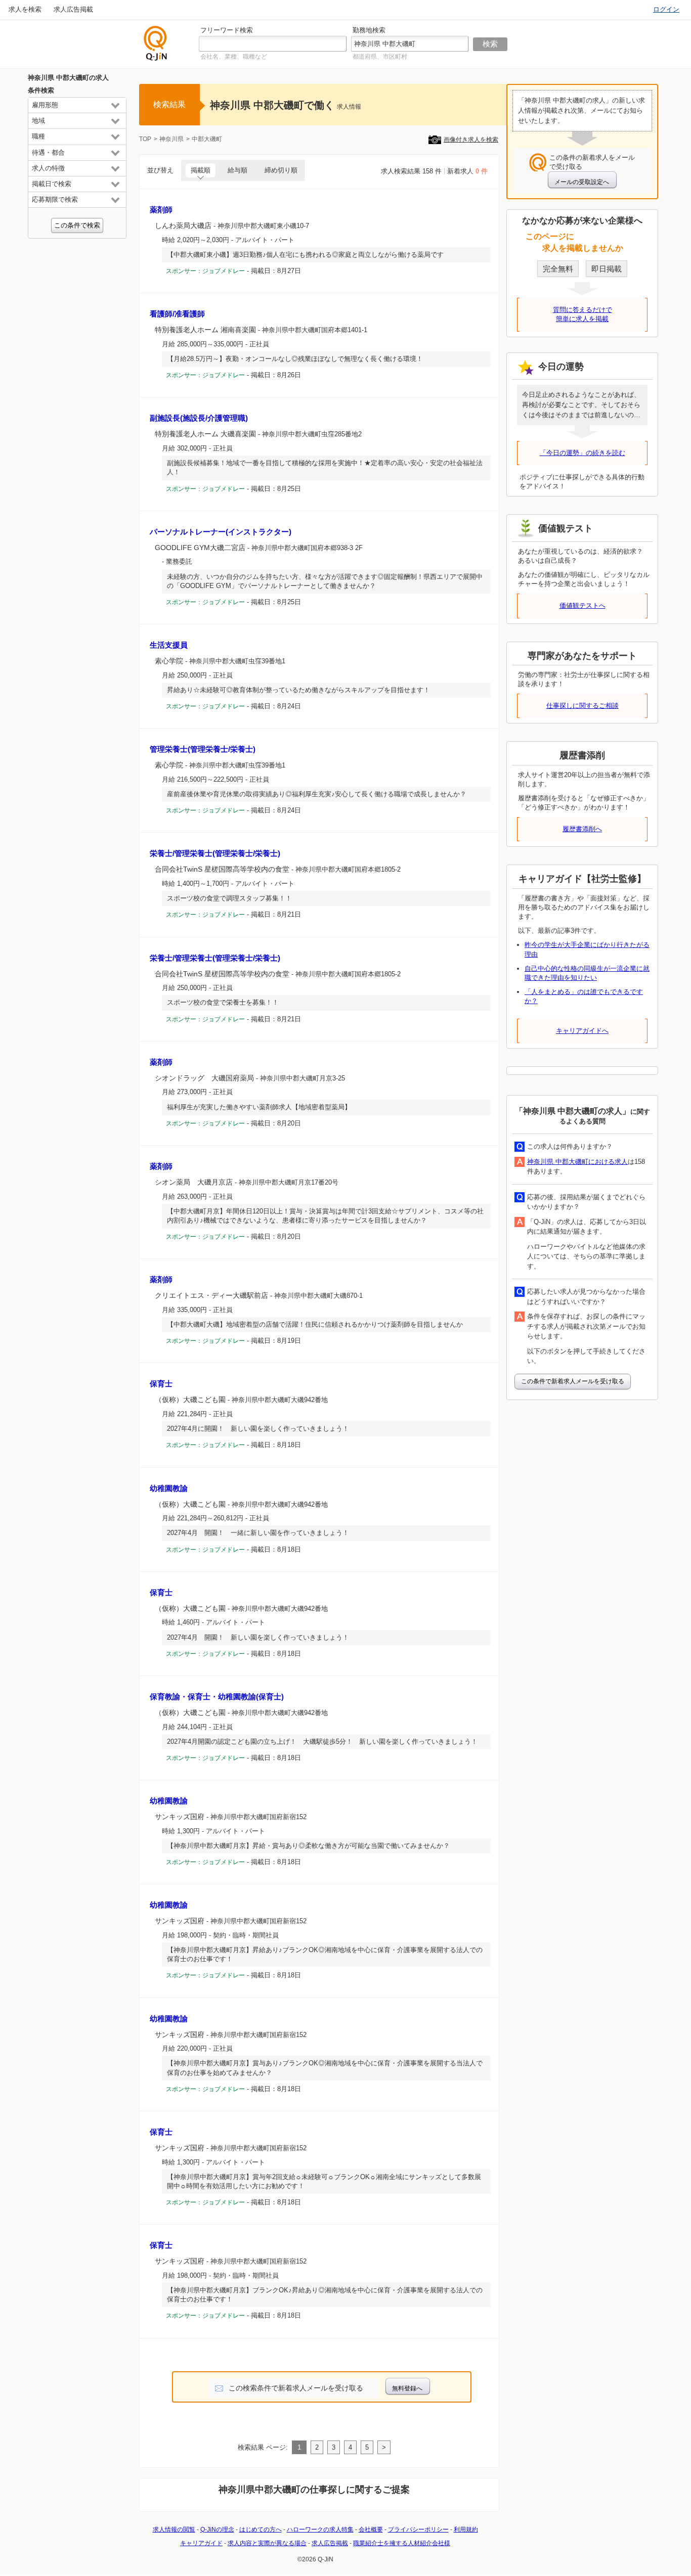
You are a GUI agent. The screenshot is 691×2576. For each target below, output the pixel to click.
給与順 (237, 170)
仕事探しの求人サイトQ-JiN (156, 43)
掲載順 (201, 170)
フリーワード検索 (227, 30)
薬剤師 (161, 210)
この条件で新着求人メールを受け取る (573, 1381)
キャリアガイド (201, 2543)
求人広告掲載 (73, 9)
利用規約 (466, 2529)
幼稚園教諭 (169, 1488)
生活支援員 (169, 645)
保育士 (161, 1384)
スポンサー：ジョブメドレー (205, 271)
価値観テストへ (582, 605)
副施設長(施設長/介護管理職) (199, 418)
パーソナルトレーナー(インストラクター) (221, 532)
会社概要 (371, 2529)
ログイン (666, 9)
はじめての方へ (261, 2529)
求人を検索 (25, 9)
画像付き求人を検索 (471, 140)
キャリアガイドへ (582, 1031)
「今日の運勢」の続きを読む (582, 453)
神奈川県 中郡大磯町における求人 (577, 1162)
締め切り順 (281, 170)
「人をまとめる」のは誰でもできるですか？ (584, 996)
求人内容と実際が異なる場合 (267, 2543)
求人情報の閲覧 (174, 2529)
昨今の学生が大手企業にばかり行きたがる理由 (587, 949)
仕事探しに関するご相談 (582, 706)
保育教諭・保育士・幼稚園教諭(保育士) (217, 1697)
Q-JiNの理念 (217, 2529)
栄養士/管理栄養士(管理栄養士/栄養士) (215, 853)
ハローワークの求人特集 (320, 2529)
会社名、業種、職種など (234, 57)
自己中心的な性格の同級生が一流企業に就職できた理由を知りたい (587, 973)
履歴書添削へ (582, 829)
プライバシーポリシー (418, 2529)
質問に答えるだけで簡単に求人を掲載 (582, 314)
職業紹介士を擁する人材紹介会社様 (402, 2543)
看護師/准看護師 (177, 314)
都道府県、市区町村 (380, 57)
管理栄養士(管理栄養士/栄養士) (203, 749)
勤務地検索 (369, 30)
